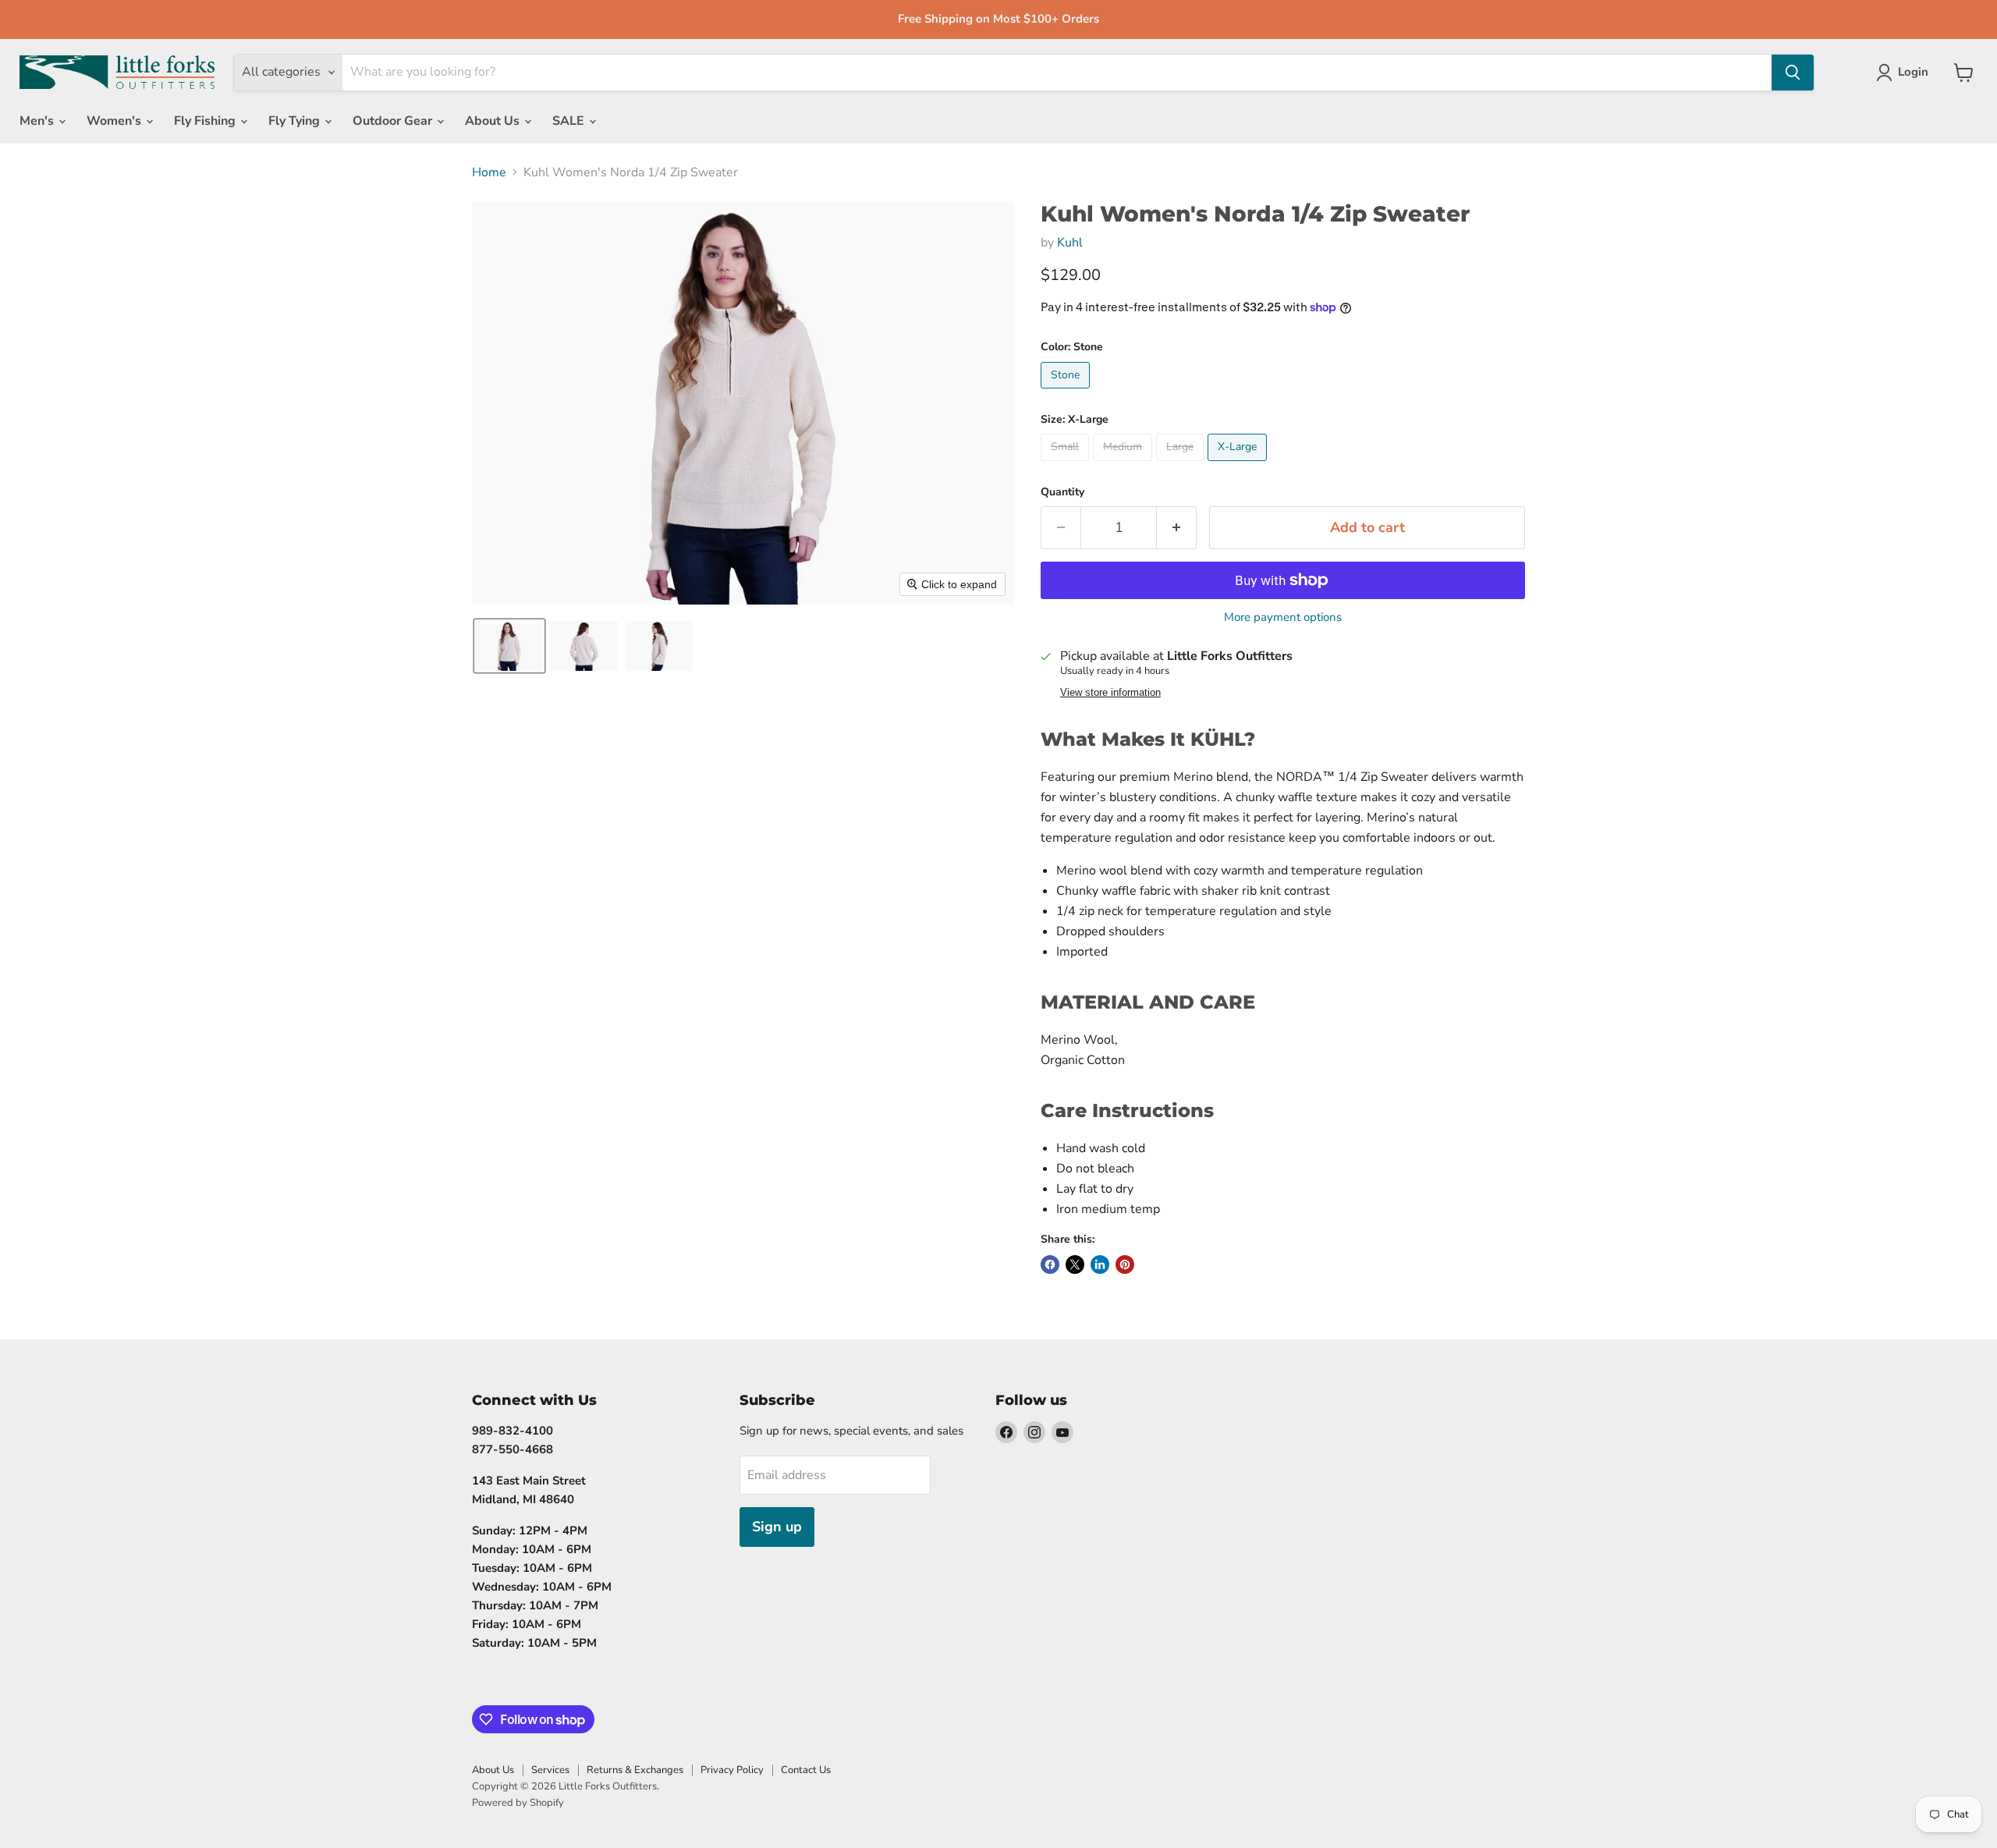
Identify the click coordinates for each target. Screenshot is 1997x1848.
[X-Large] (1239, 465)
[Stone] (1067, 392)
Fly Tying (296, 121)
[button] (509, 646)
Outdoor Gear (394, 121)
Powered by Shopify (518, 1803)
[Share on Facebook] (1050, 1265)
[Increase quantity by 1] (1177, 528)
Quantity (1062, 492)
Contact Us (806, 1770)
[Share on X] (1075, 1265)
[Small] (1067, 465)
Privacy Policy (732, 1770)
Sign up (777, 1527)
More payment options (1283, 617)
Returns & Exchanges (635, 1770)
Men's (38, 121)
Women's (115, 121)
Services (550, 1770)
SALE (570, 121)
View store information (1110, 693)
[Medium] (1124, 465)
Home (489, 172)
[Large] (1182, 465)
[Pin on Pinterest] (1125, 1265)
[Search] (1793, 73)
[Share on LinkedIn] (1100, 1265)
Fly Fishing (206, 121)
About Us (494, 121)
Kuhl (1070, 243)
